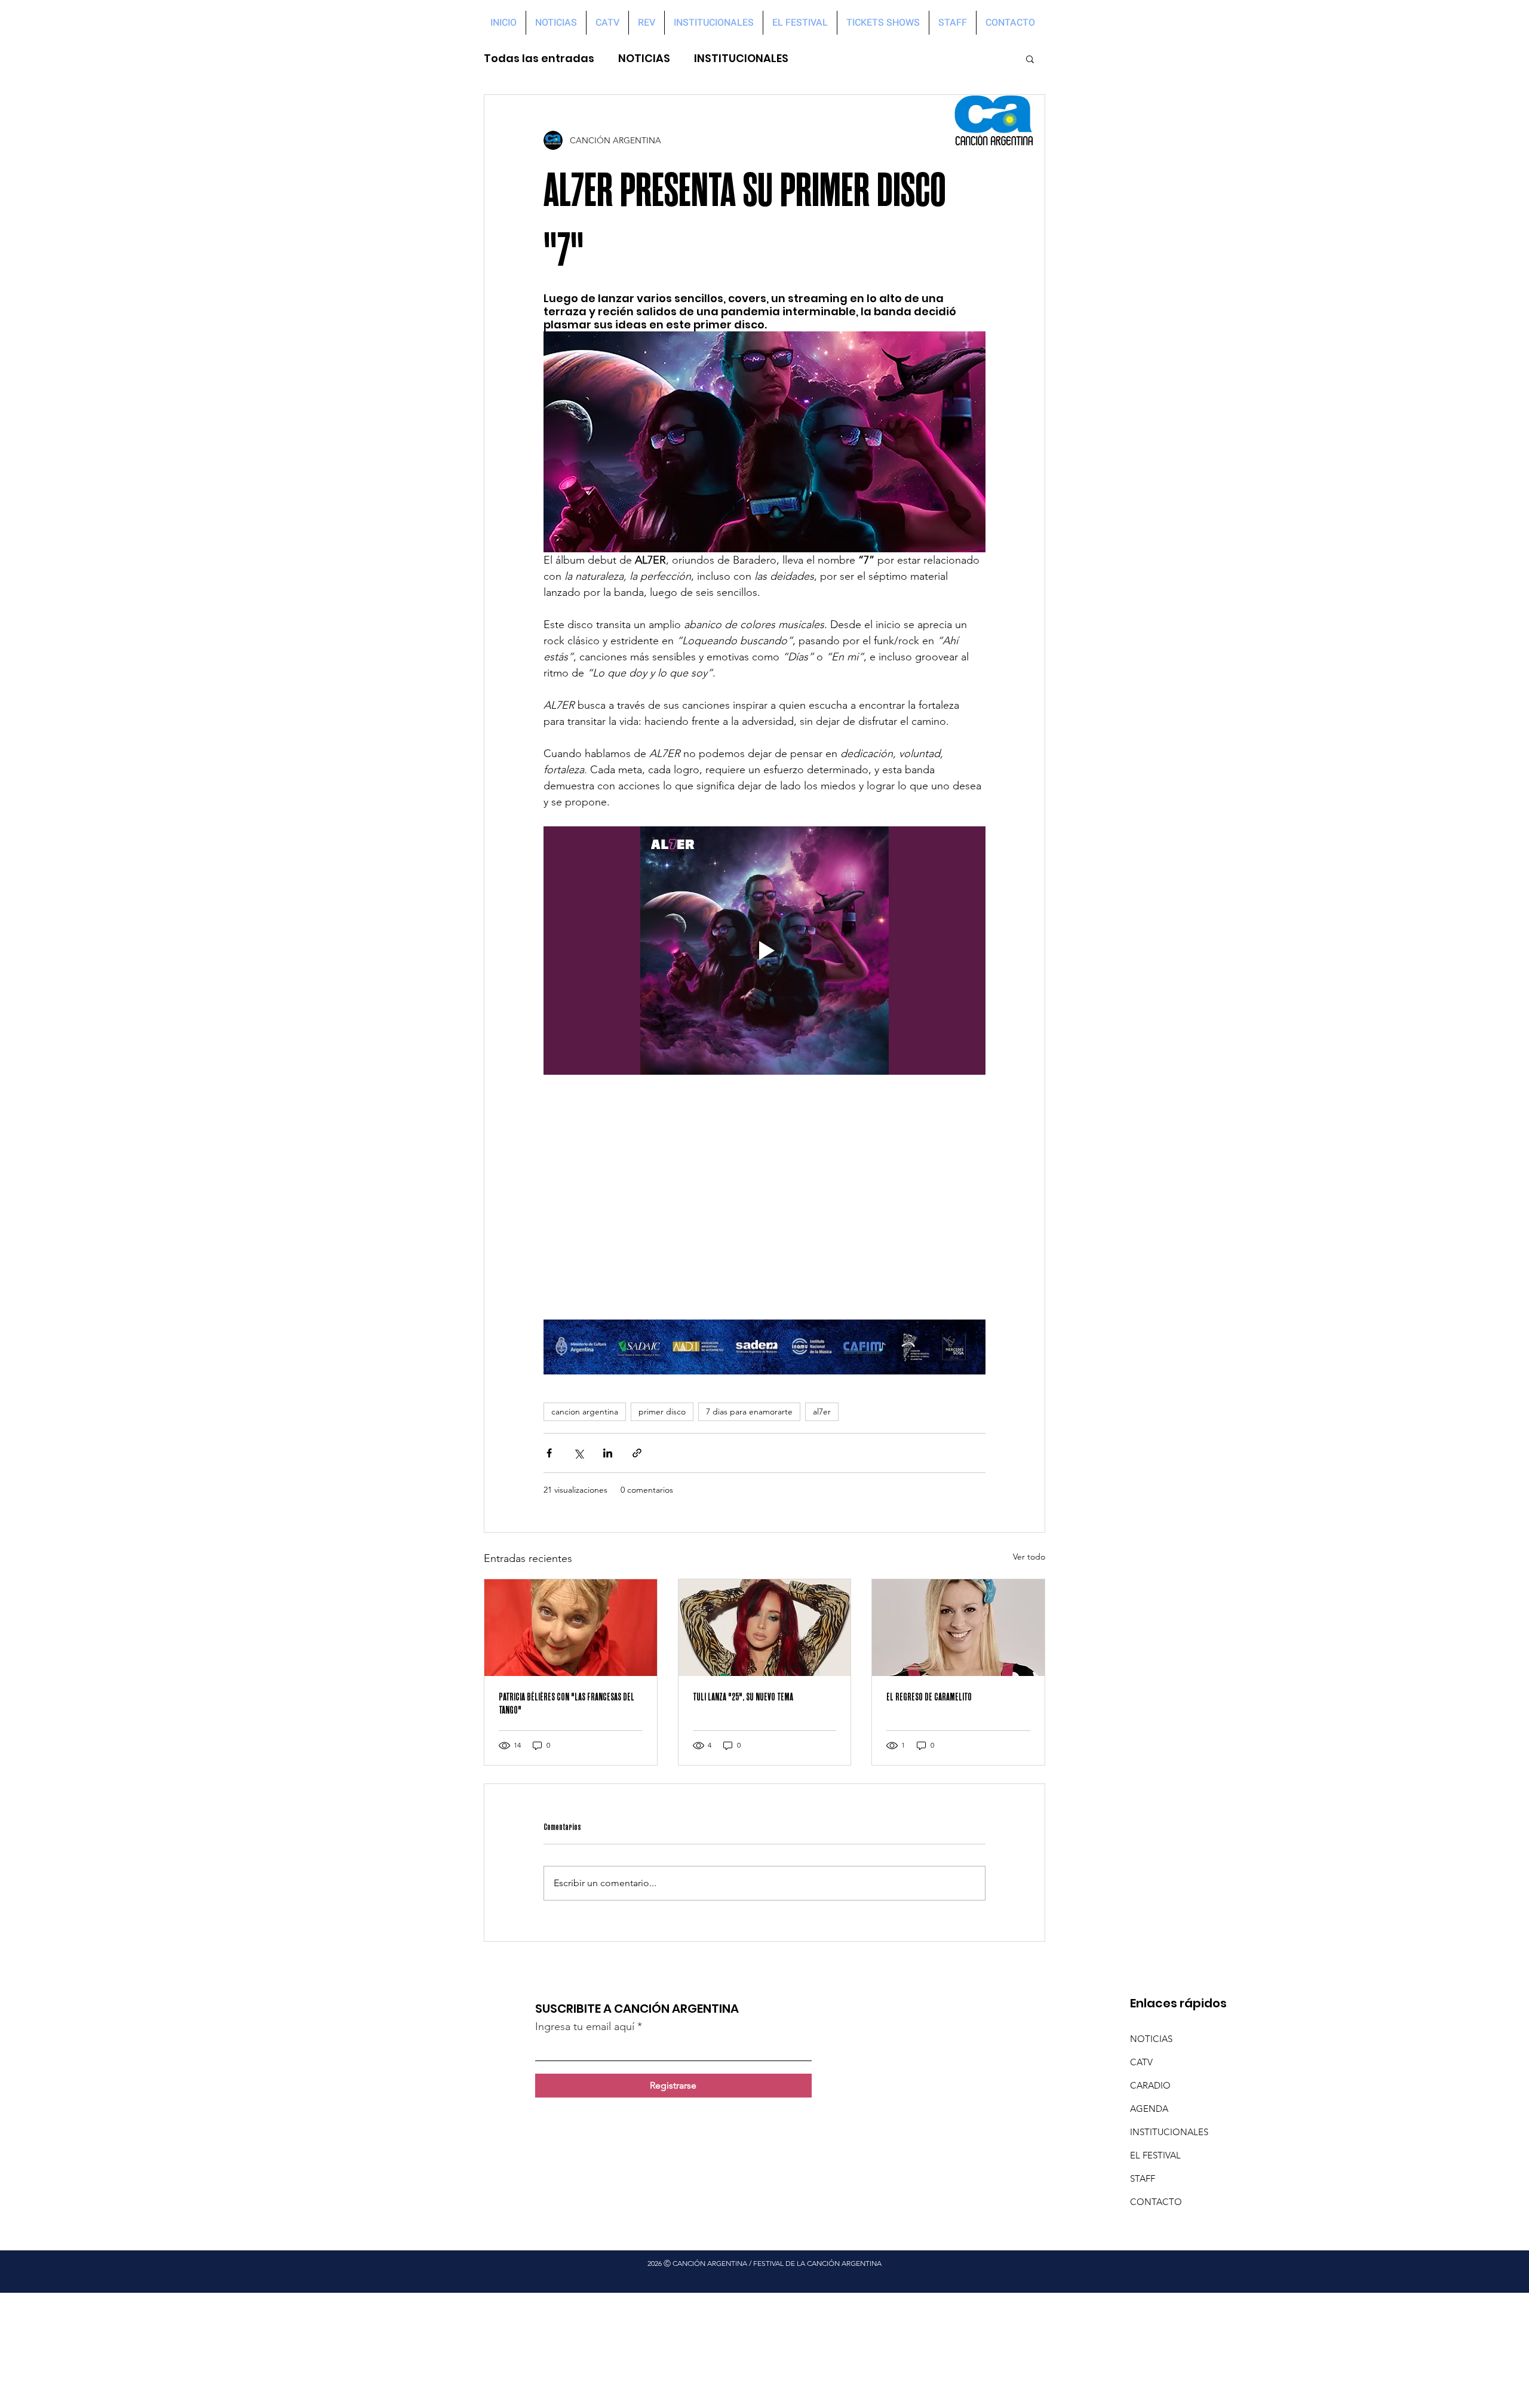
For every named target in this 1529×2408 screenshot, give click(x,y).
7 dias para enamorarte (749, 1411)
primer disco (662, 1411)
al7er (822, 1411)
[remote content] (764, 1197)
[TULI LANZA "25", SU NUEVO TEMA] (765, 1628)
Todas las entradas (539, 59)
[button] (1030, 59)
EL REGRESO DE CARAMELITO (929, 1697)
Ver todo (1029, 1557)
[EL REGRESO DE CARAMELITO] (958, 1628)
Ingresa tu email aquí (585, 2026)
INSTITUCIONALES (741, 59)
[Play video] (764, 951)
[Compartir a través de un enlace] (637, 1453)
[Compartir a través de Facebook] (549, 1453)
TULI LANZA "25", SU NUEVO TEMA (743, 1697)
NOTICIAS (644, 59)
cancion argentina (585, 1411)
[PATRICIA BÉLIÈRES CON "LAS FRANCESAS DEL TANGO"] (571, 1628)
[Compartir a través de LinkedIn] (608, 1453)
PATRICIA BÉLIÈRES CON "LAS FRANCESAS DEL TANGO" (567, 1703)
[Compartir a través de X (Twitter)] (578, 1453)
